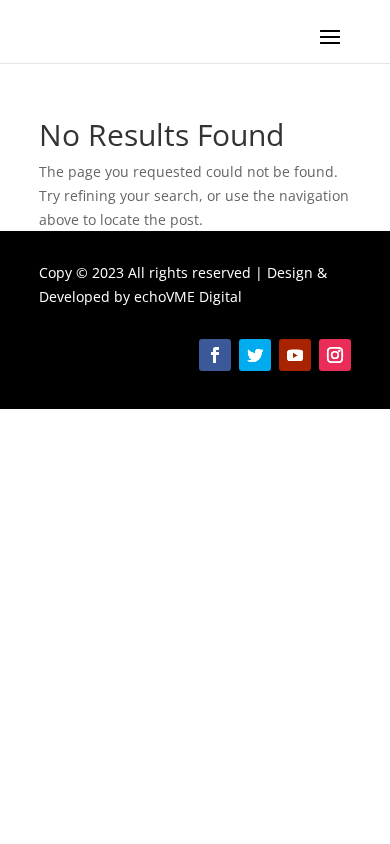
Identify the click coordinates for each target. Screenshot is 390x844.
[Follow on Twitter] (255, 355)
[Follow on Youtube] (295, 355)
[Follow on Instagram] (335, 355)
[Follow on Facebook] (215, 355)
